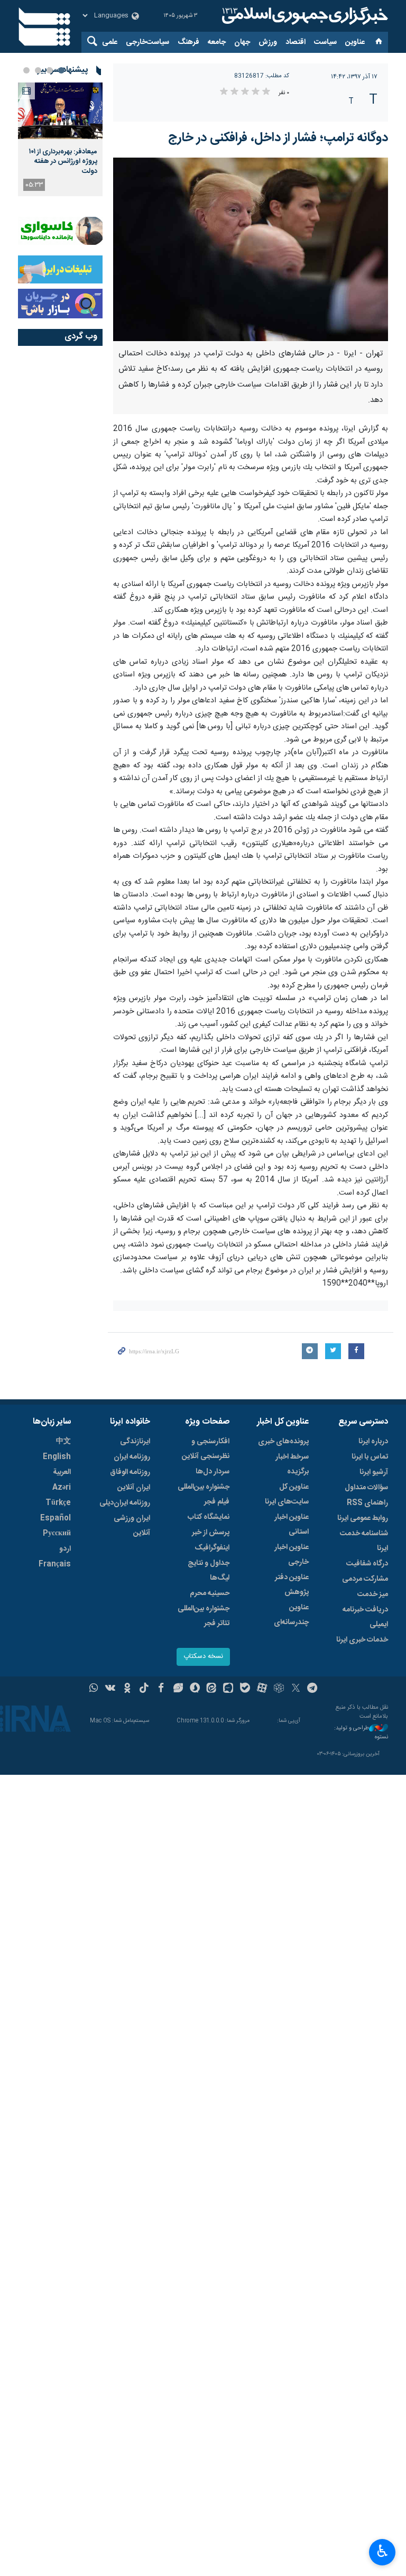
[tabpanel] (60, 139)
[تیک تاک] (144, 1689)
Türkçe (58, 1503)
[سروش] (195, 1689)
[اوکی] (127, 1689)
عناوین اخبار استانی (292, 1525)
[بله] (245, 1689)
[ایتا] (212, 1689)
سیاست (325, 42)
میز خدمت (373, 1594)
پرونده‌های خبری (283, 1442)
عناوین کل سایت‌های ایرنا (287, 1495)
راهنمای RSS (367, 1503)
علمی (110, 42)
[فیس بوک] (161, 1689)
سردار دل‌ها (213, 1472)
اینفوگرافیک (212, 1548)
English (57, 1457)
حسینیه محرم (210, 1593)
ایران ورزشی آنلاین (132, 1526)
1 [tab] (61, 70)
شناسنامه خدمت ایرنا (364, 1541)
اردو (65, 1549)
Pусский (57, 1534)
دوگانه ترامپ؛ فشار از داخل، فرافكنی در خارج (278, 138)
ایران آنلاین (134, 1488)
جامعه (217, 42)
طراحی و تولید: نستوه (361, 1733)
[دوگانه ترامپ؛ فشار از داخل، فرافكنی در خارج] (251, 249)
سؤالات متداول (366, 1488)
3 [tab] (38, 70)
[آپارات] (262, 1689)
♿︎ (382, 2551)
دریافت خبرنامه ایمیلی (365, 1617)
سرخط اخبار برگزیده (292, 1464)
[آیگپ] (228, 1689)
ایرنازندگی (135, 1442)
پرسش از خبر (211, 1533)
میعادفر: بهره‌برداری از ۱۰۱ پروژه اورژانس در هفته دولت (63, 162)
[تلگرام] (313, 1689)
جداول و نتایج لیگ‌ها (209, 1571)
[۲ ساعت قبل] (60, 111)
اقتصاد (296, 42)
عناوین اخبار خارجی (292, 1555)
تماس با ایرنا (370, 1457)
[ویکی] (110, 1689)
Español (56, 1518)
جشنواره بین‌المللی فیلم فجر (204, 1495)
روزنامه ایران (132, 1457)
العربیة (62, 1472)
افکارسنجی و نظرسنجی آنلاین (206, 1449)
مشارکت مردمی (365, 1579)
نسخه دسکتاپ (203, 1657)
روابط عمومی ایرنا (363, 1518)
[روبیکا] (279, 1689)
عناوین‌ (355, 42)
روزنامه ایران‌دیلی (125, 1503)
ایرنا (303, 16)
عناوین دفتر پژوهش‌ (292, 1585)
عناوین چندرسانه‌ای (291, 1615)
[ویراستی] (178, 1689)
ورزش (268, 42)
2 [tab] (50, 70)
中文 (63, 1442)
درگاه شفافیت (367, 1564)
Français (55, 1564)
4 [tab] (26, 70)
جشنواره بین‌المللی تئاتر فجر (204, 1616)
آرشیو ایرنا (374, 1472)
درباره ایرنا (373, 1442)
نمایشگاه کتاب (209, 1517)
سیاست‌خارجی (147, 42)
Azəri (62, 1488)
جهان (242, 42)
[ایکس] (296, 1689)
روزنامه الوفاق (130, 1472)
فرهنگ (188, 42)
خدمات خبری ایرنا (362, 1640)
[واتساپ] (94, 1689)
